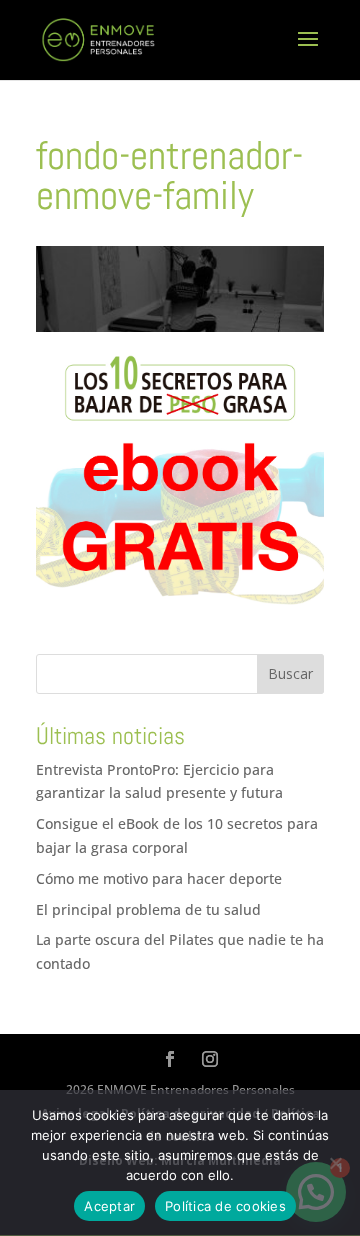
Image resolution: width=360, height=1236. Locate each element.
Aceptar (109, 1206)
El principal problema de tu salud (148, 909)
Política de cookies (225, 1206)
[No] (335, 1163)
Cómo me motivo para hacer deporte (159, 878)
